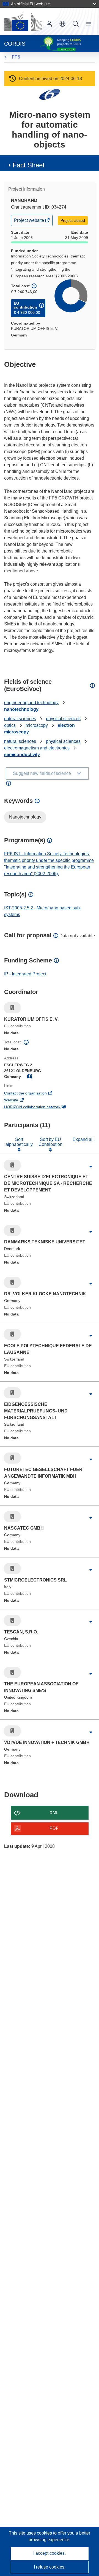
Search (76, 24)
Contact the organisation (33, 1094)
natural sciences (20, 719)
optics (10, 725)
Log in (49, 24)
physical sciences (63, 719)
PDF (54, 1828)
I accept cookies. (50, 2553)
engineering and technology (31, 703)
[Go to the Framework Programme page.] (50, 94)
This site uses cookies (31, 2533)
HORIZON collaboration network (40, 1107)
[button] (62, 24)
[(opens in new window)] (23, 22)
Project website (29, 222)
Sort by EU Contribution (50, 1142)
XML (54, 1813)
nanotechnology (21, 709)
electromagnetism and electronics (37, 748)
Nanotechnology (25, 817)
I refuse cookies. (50, 2567)
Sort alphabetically (19, 1142)
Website (19, 1101)
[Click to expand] (91, 1167)
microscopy (37, 725)
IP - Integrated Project (25, 974)
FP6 (16, 57)
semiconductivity (22, 755)
